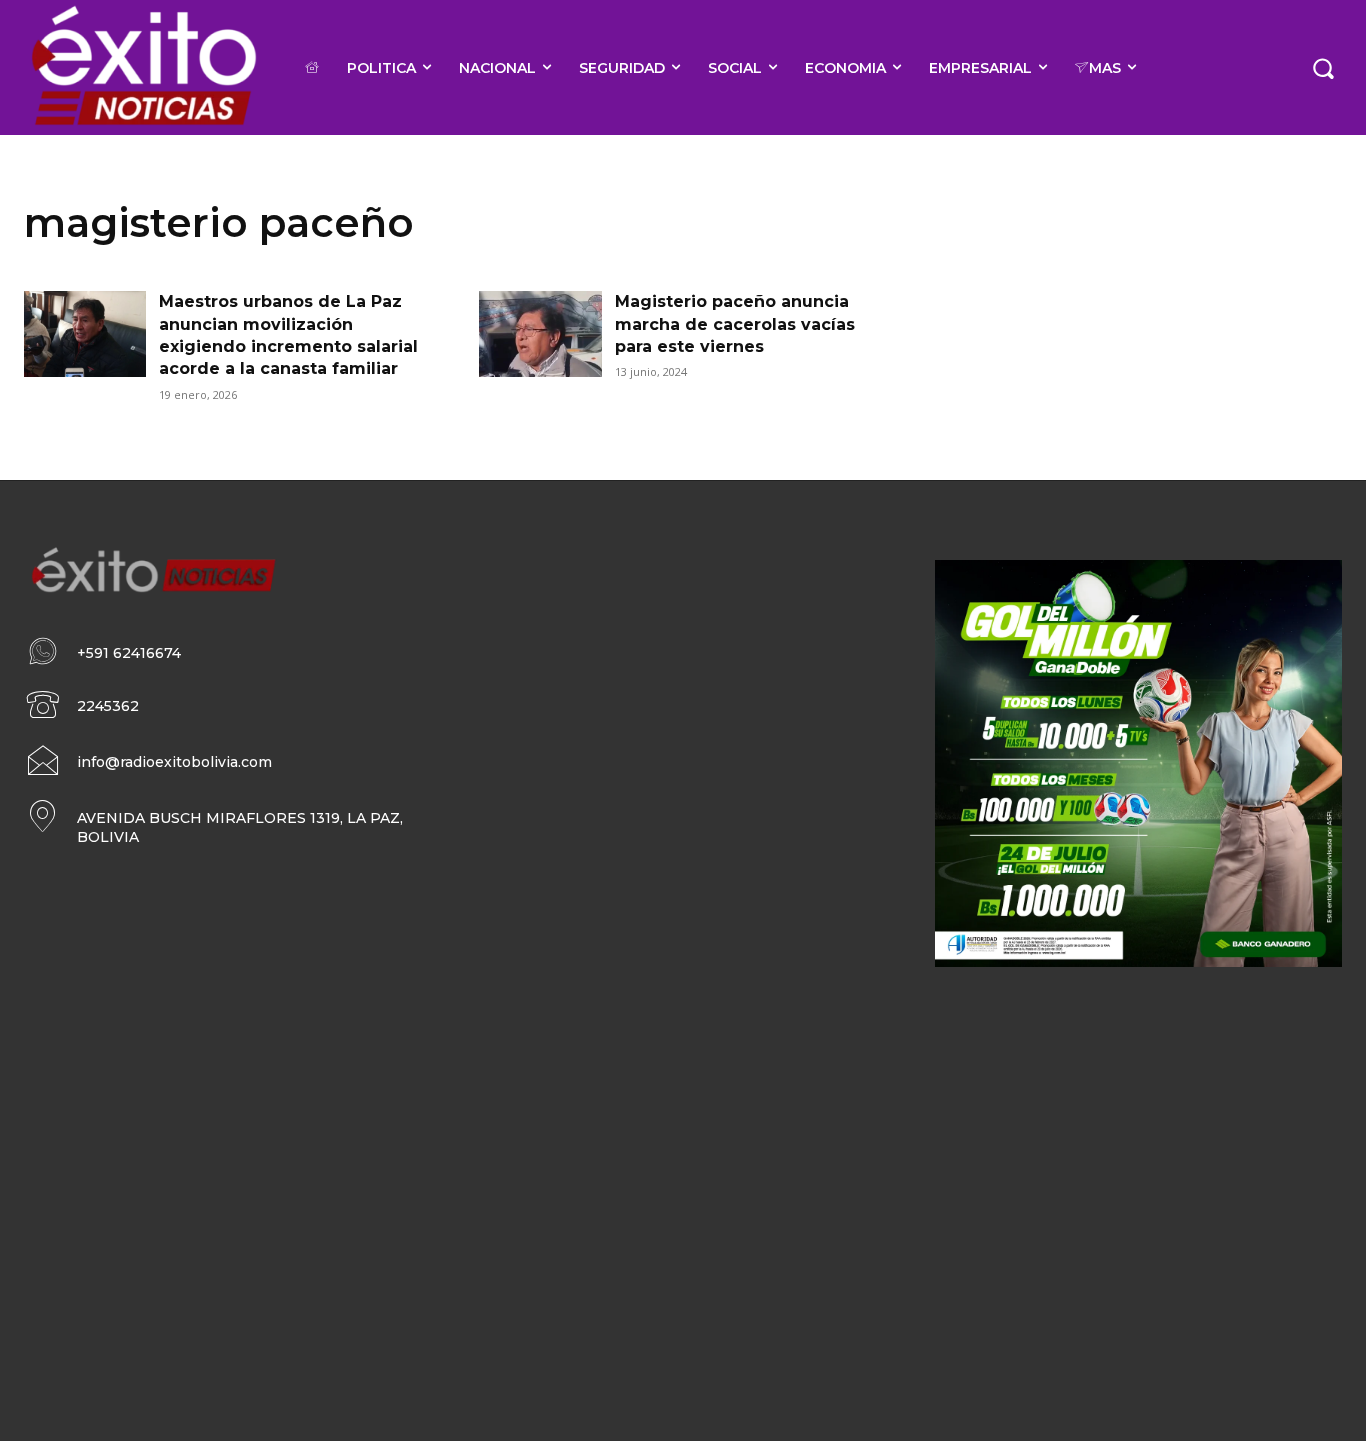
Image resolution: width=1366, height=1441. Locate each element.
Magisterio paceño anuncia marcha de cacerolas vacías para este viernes (735, 324)
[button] (1323, 67)
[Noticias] (142, 67)
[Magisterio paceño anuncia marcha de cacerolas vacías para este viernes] (540, 334)
